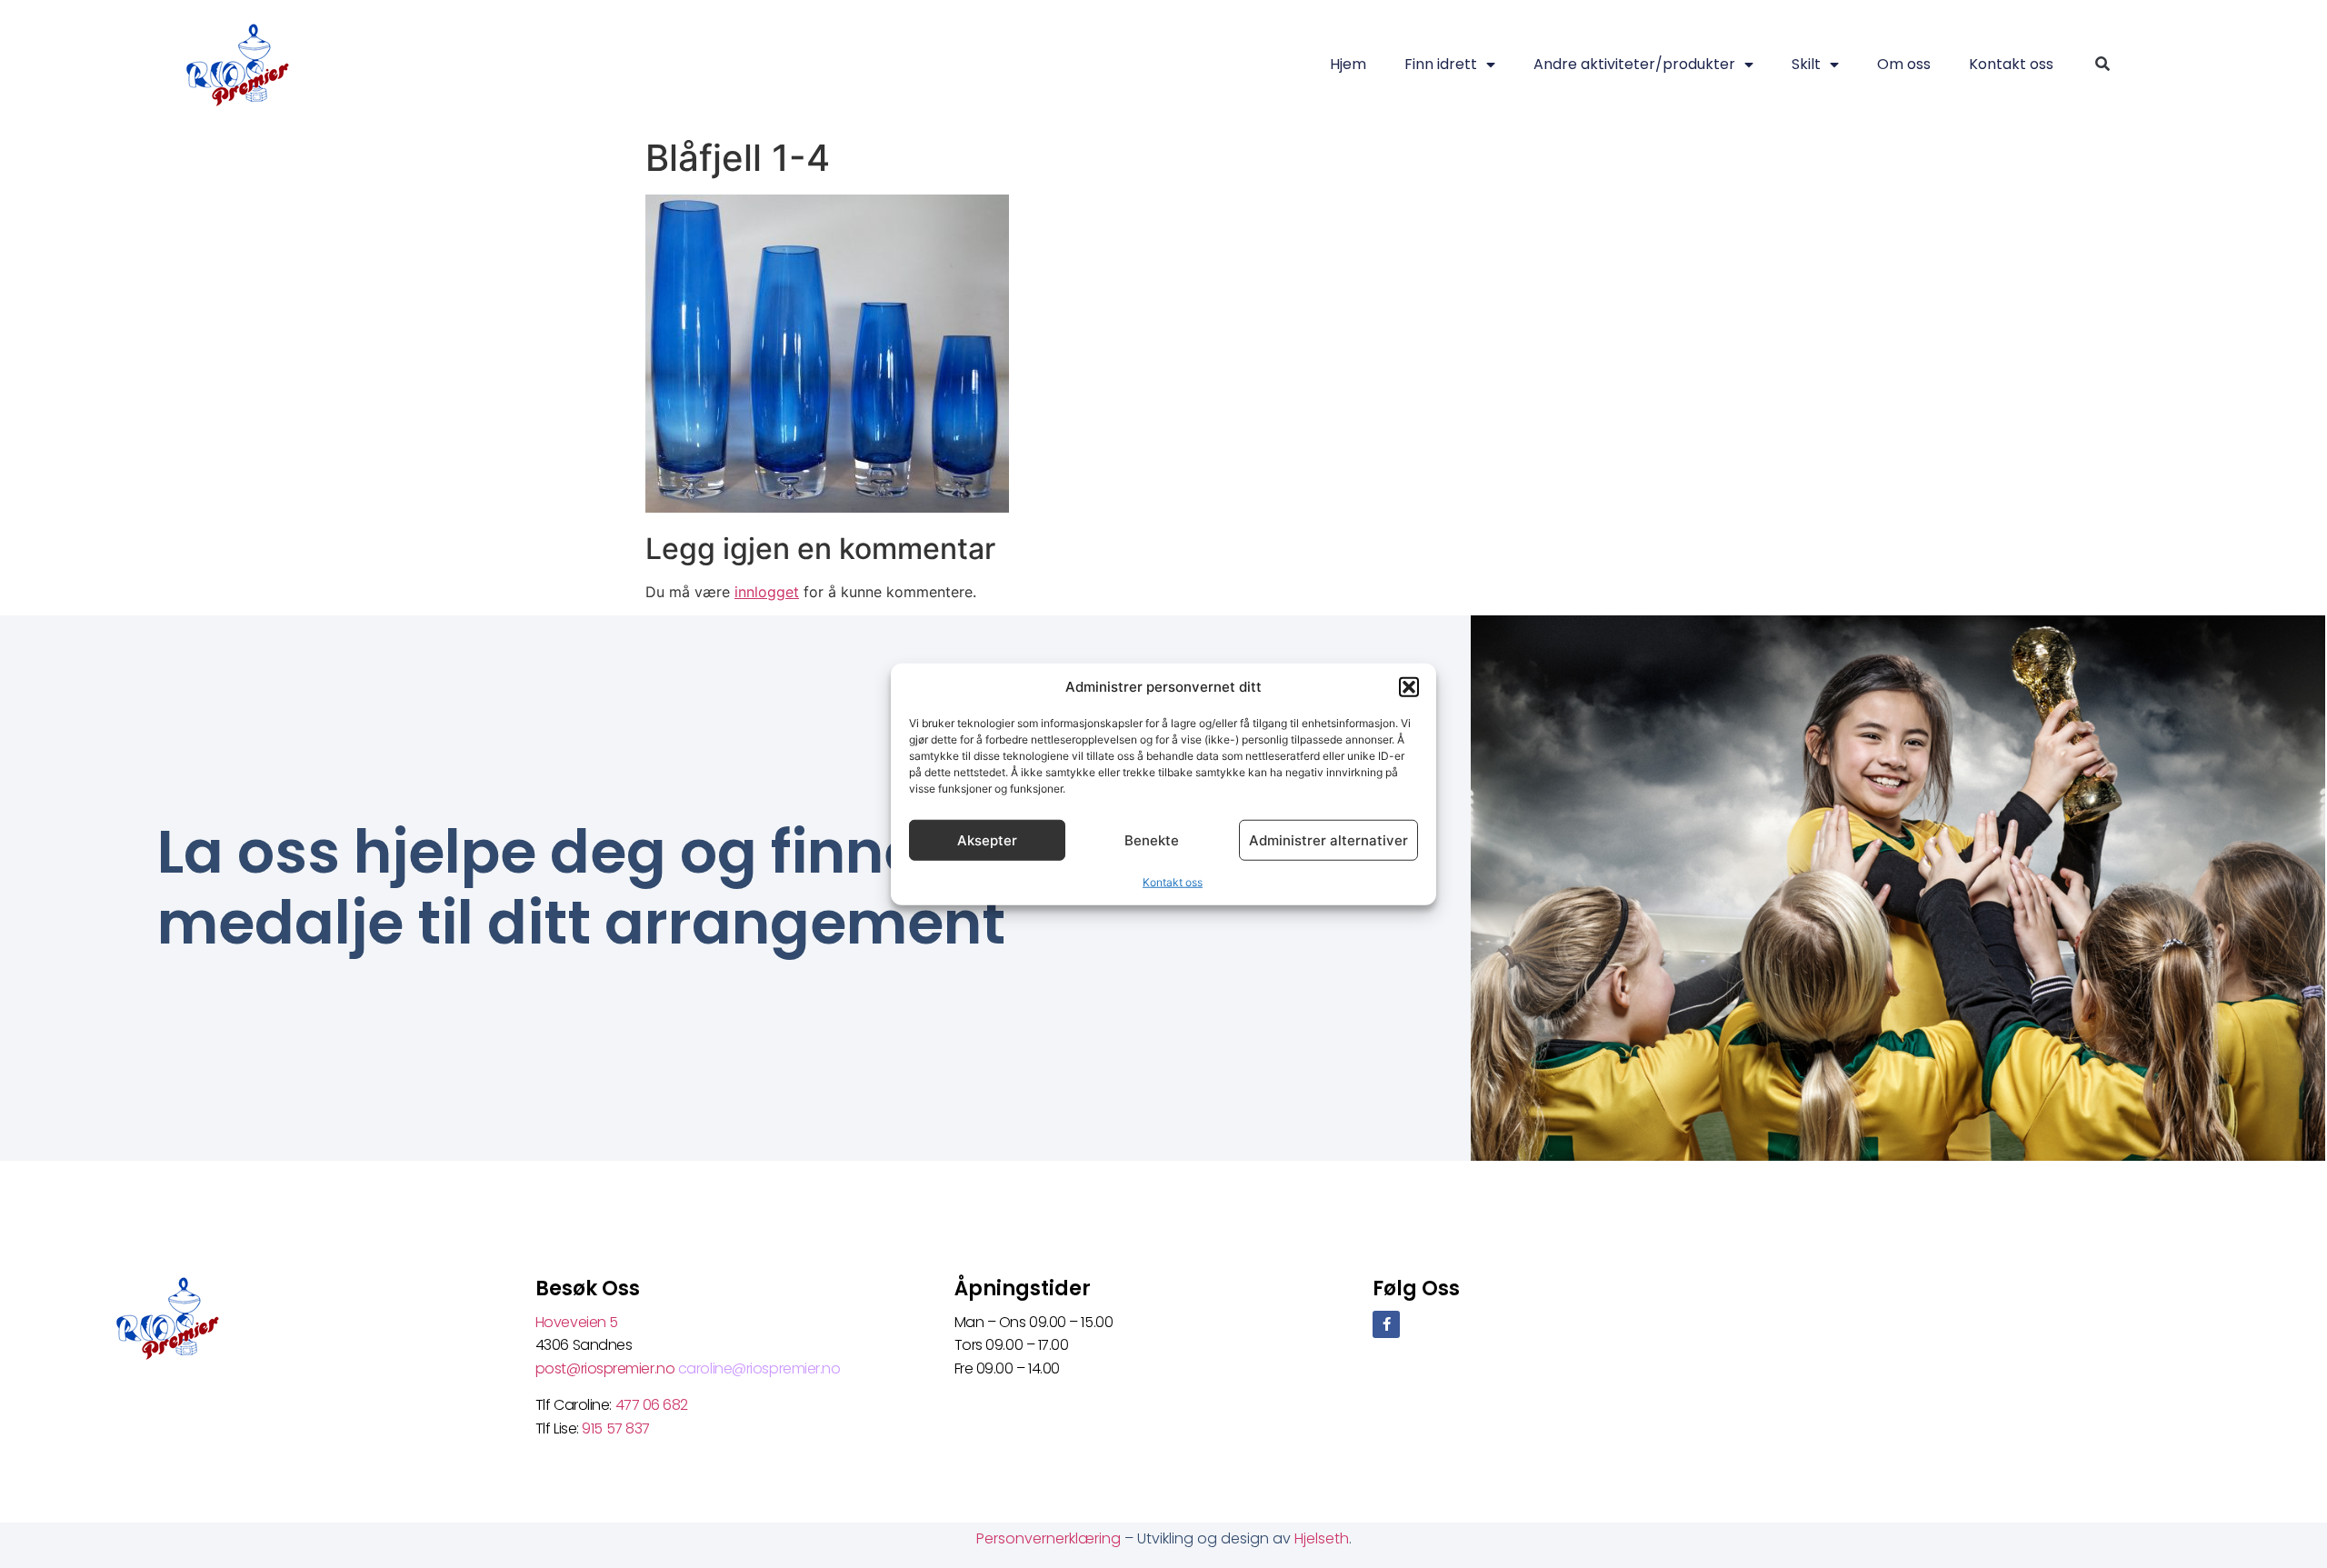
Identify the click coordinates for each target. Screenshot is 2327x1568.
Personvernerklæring (1050, 1538)
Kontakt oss (1173, 882)
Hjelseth (1322, 1538)
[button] (1409, 687)
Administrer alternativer (1328, 839)
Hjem (1348, 64)
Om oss (1904, 64)
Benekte (1152, 839)
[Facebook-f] (1386, 1324)
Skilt (1806, 64)
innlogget (767, 592)
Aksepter (987, 839)
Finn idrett (1441, 64)
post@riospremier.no (607, 1368)
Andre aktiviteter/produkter (1634, 64)
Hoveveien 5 (577, 1322)
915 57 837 (616, 1428)
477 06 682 (654, 1405)
